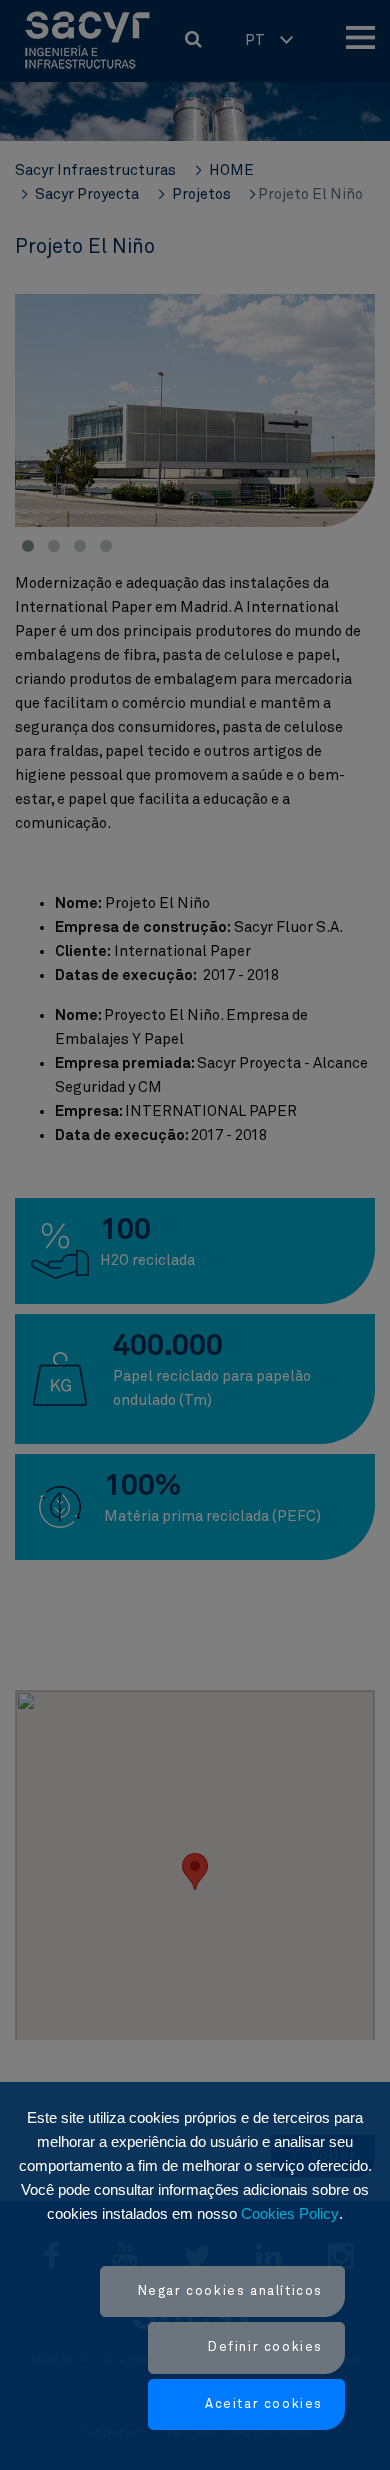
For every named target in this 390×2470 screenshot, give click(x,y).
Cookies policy (290, 2213)
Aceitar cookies (264, 2404)
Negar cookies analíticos (230, 2291)
